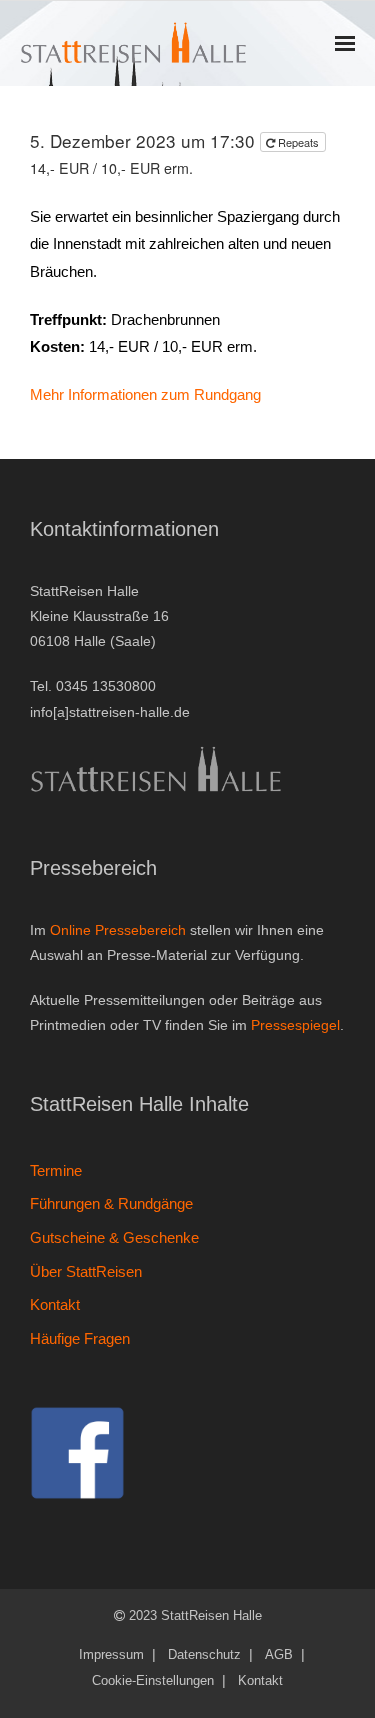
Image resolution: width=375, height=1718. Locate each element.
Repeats (298, 142)
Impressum (111, 1654)
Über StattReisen (86, 1271)
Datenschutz (204, 1654)
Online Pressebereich (118, 930)
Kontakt (55, 1304)
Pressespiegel (295, 1025)
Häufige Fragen (80, 1338)
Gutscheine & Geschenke (114, 1237)
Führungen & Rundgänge (111, 1203)
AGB (279, 1654)
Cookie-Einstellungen (153, 1680)
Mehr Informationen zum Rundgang (145, 394)
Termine (56, 1170)
